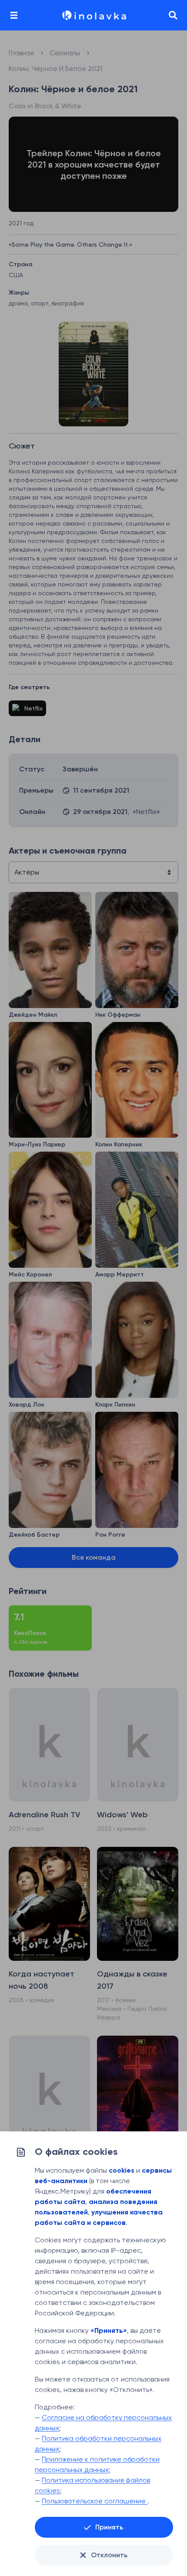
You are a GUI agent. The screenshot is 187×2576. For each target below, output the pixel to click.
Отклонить (109, 2555)
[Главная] (93, 15)
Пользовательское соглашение (95, 2501)
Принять (109, 2527)
